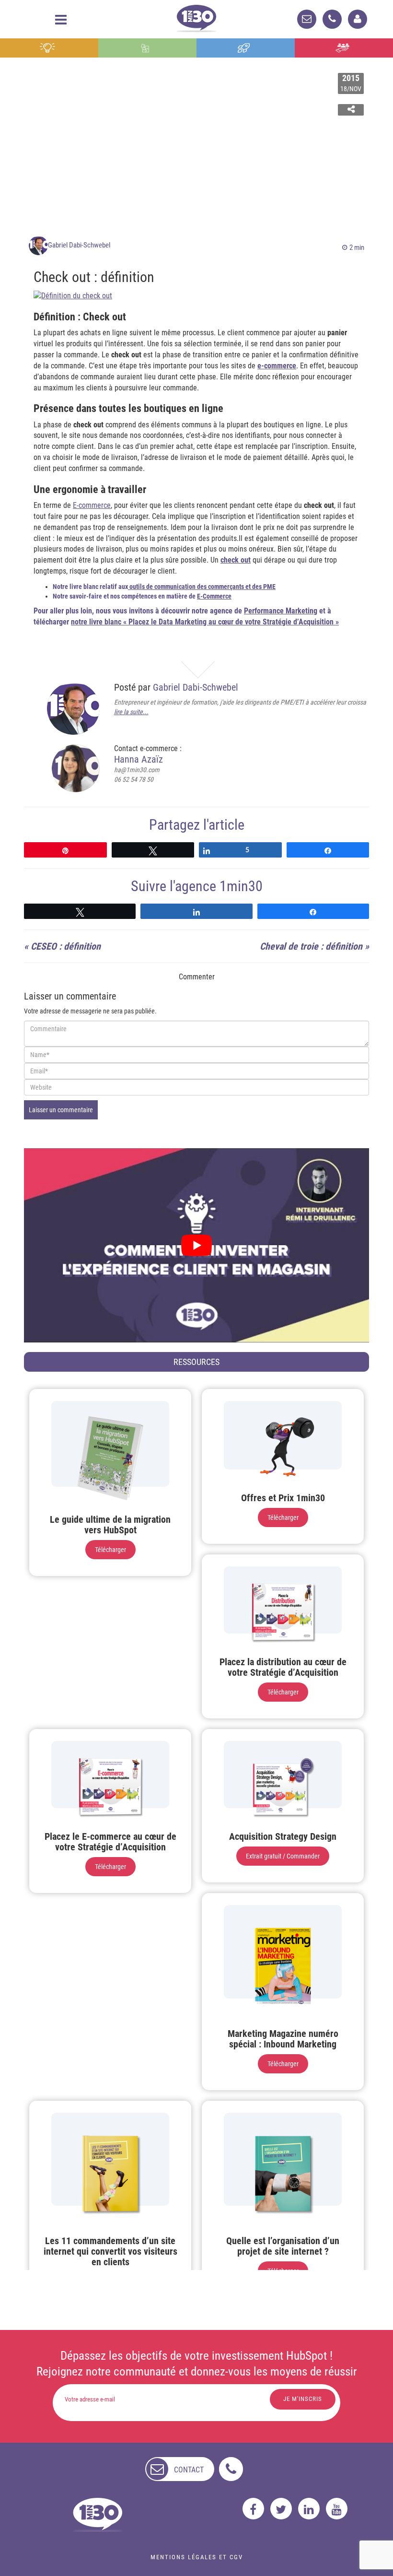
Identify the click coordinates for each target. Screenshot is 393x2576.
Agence (344, 48)
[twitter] (281, 2509)
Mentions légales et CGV (197, 2557)
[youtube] (337, 2509)
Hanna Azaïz (139, 759)
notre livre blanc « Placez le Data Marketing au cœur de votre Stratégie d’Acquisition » (205, 622)
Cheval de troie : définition (311, 946)
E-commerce (92, 505)
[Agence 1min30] (196, 17)
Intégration (147, 48)
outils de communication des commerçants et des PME (202, 587)
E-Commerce (214, 596)
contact (189, 2470)
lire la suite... (131, 712)
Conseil (49, 48)
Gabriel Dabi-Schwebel (79, 245)
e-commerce (277, 366)
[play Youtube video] (196, 1245)
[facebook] (253, 2509)
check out (236, 560)
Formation (246, 48)
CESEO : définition (66, 946)
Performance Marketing (281, 611)
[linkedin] (309, 2509)
